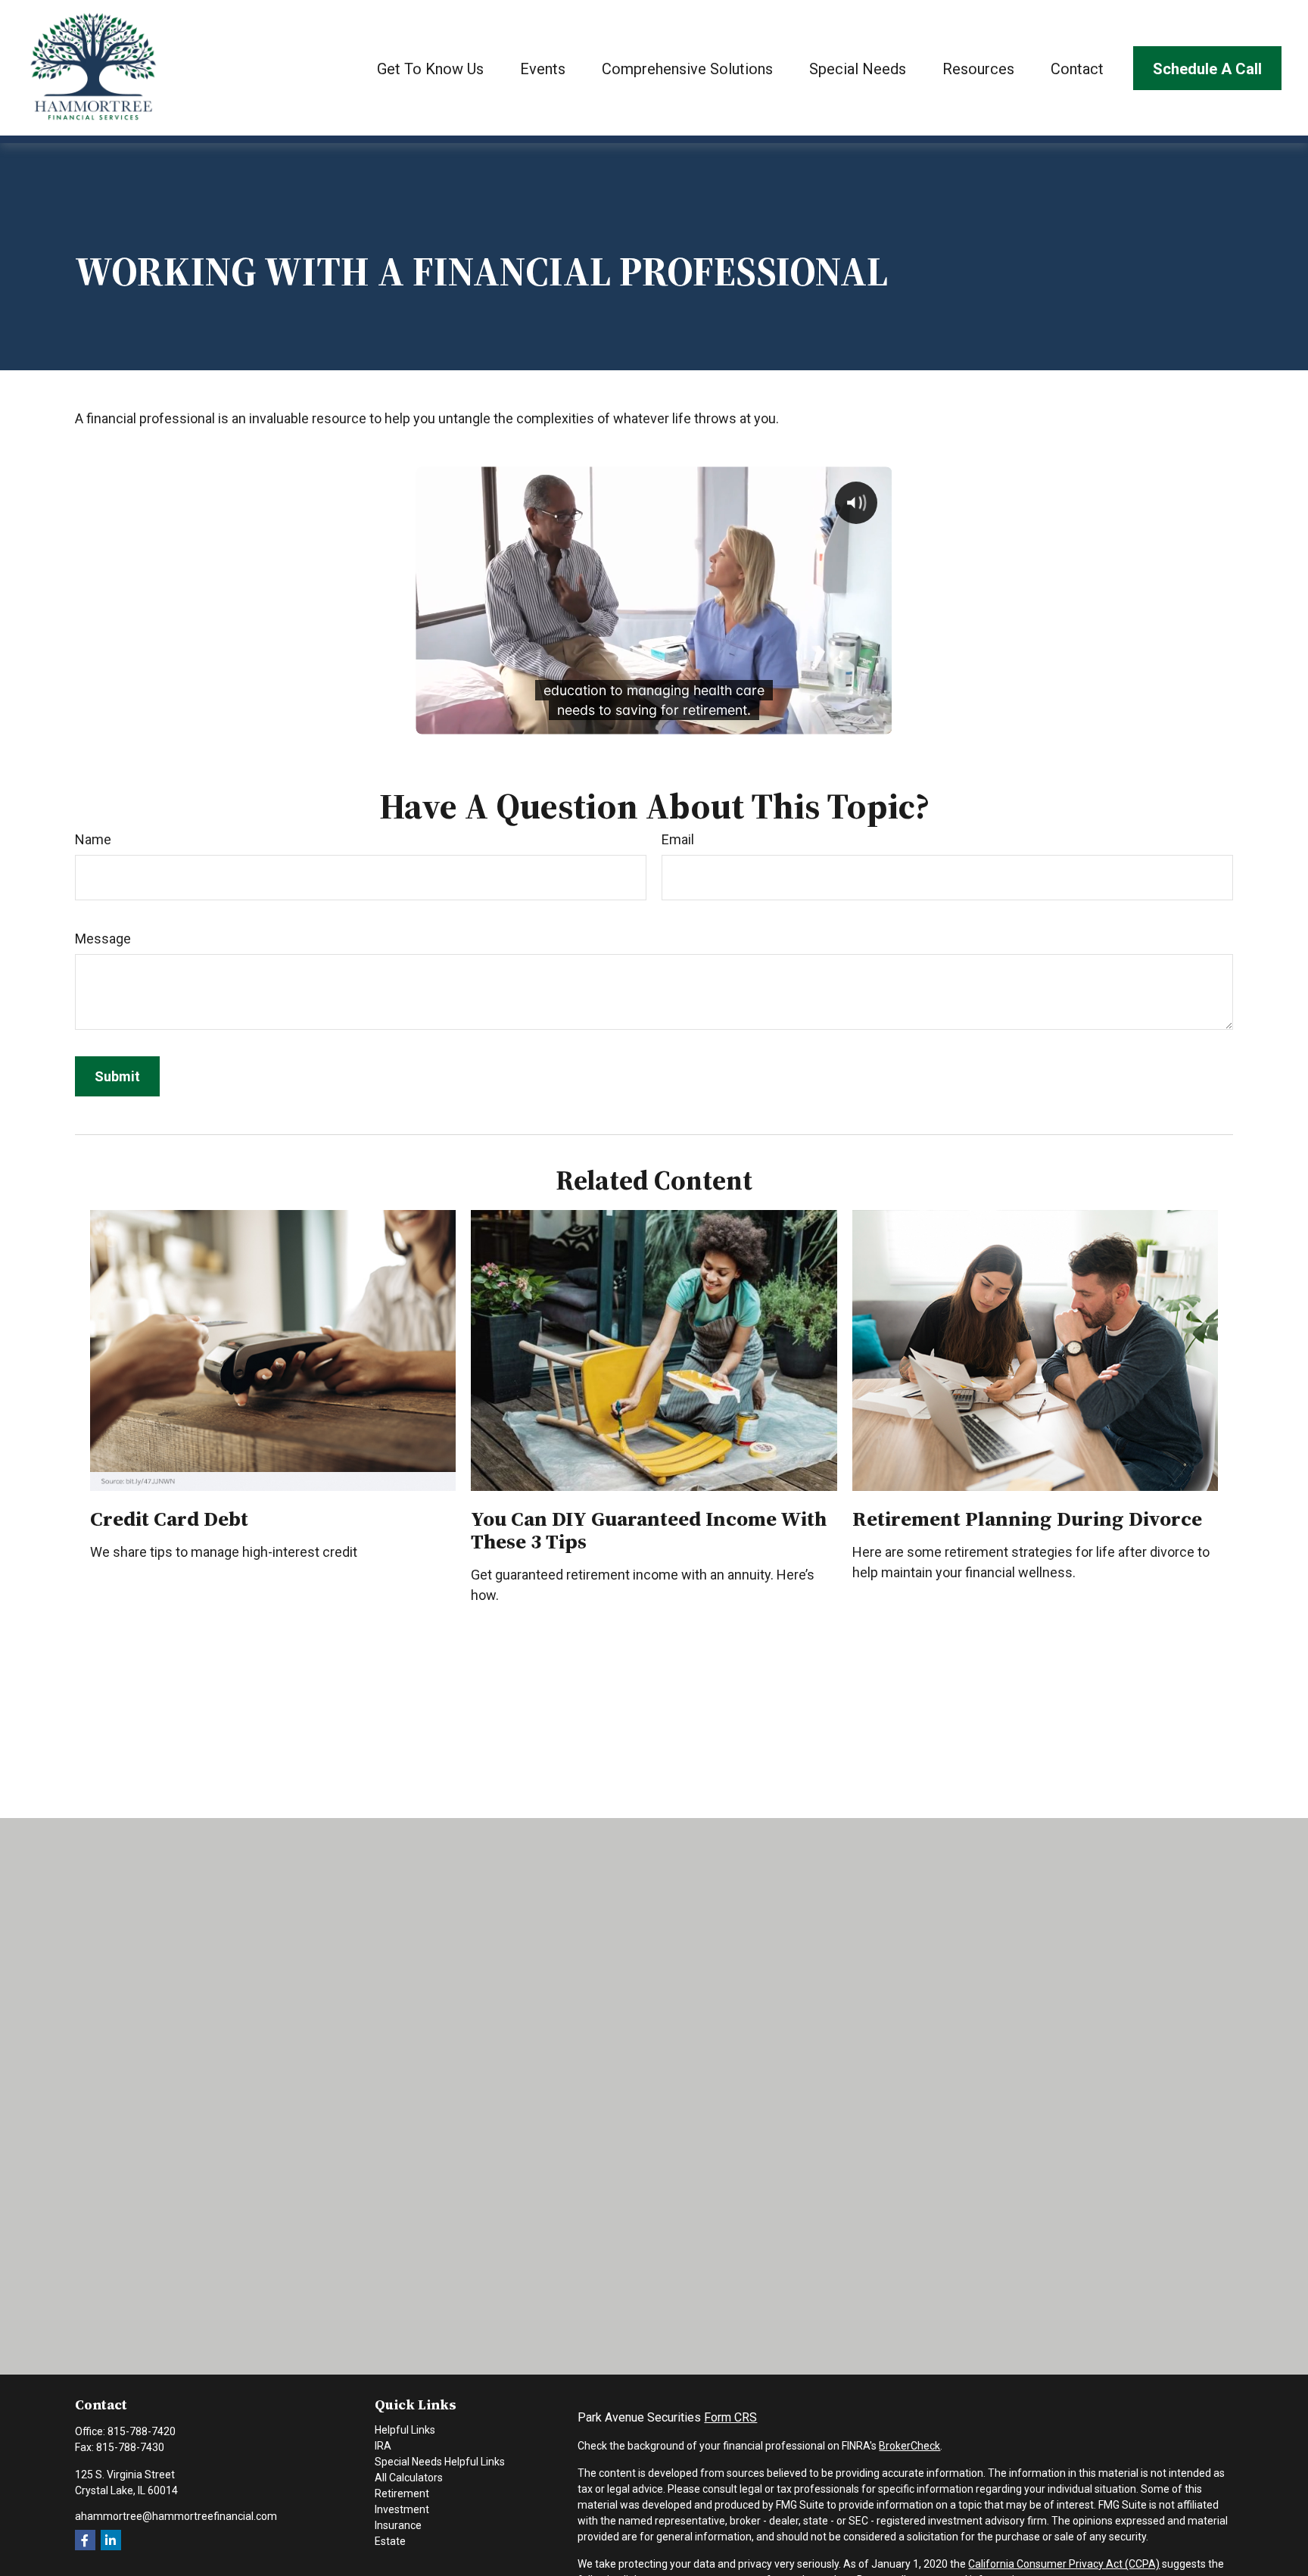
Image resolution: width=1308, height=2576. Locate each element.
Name (93, 839)
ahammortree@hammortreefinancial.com (176, 2516)
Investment (402, 2509)
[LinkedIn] (111, 2540)
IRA (383, 2446)
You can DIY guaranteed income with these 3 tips (649, 1530)
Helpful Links (405, 2430)
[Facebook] (85, 2540)
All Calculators (409, 2478)
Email (678, 839)
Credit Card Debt (169, 1519)
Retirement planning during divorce (1027, 1519)
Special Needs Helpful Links (440, 2462)
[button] (430, 68)
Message (103, 939)
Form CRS (730, 2417)
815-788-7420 (142, 2431)
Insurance (398, 2525)
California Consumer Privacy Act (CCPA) (1064, 2564)
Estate (390, 2541)
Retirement (402, 2493)
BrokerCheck (909, 2446)
